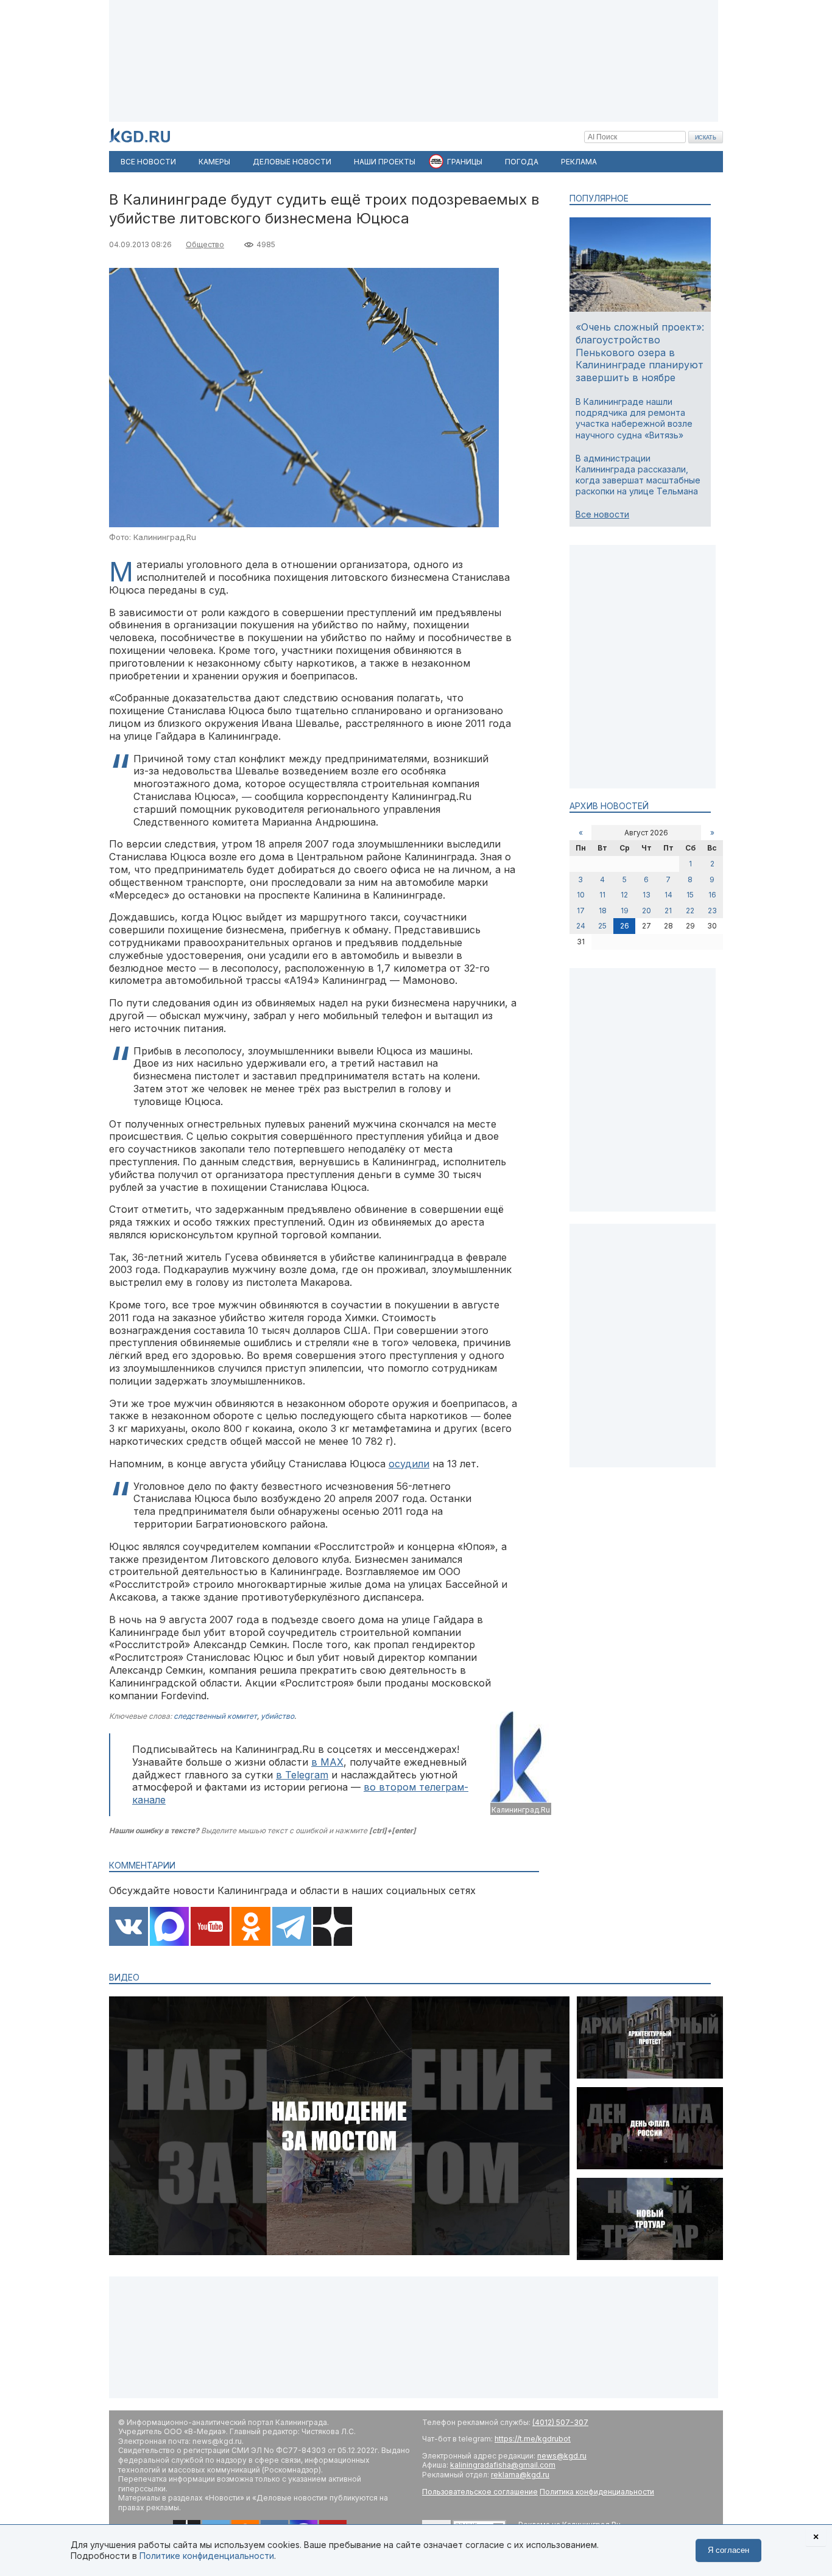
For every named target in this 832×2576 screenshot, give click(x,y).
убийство (277, 1716)
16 (712, 895)
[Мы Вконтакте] (129, 1928)
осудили (409, 1464)
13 (647, 895)
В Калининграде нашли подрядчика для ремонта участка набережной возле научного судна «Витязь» (634, 418)
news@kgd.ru (562, 2456)
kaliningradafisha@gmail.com (503, 2465)
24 (581, 926)
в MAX (327, 1762)
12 (624, 895)
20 (647, 911)
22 (690, 911)
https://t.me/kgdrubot (533, 2439)
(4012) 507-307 (560, 2422)
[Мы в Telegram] (292, 1928)
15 (690, 895)
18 (603, 911)
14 (668, 895)
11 (602, 895)
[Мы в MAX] (169, 1928)
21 (668, 911)
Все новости (602, 514)
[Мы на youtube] (210, 1928)
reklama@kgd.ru (520, 2475)
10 (581, 895)
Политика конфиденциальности (597, 2492)
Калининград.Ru (521, 1810)
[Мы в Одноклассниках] (251, 1928)
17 (581, 911)
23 (712, 911)
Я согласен (728, 2550)
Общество (205, 244)
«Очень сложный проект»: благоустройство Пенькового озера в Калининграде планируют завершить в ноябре (640, 352)
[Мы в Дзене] (333, 1928)
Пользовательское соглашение (480, 2492)
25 (602, 926)
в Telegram (302, 1775)
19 (625, 911)
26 (625, 926)
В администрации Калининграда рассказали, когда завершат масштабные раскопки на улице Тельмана (638, 475)
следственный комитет (215, 1716)
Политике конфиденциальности (207, 2556)
